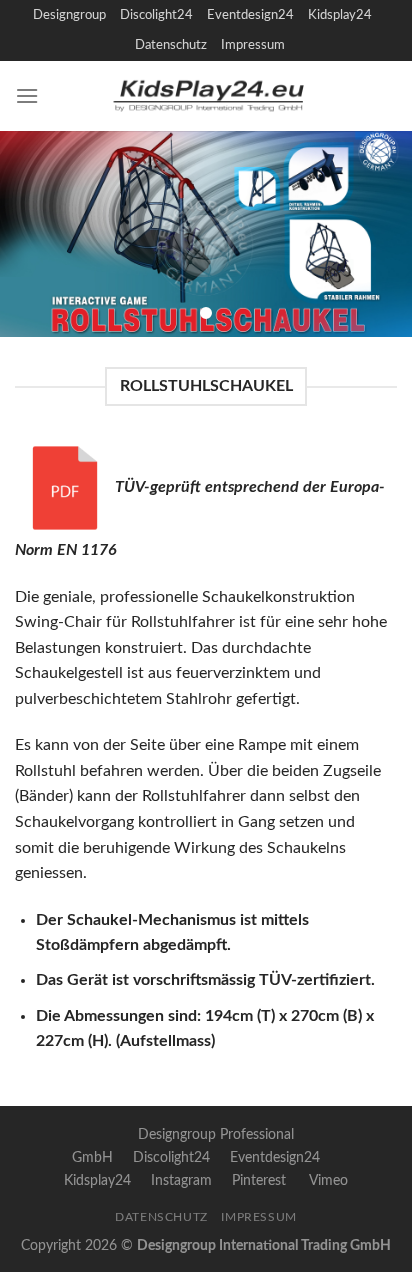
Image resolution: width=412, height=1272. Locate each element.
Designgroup (69, 15)
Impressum (253, 45)
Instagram (181, 1180)
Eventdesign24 (250, 15)
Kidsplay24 (340, 15)
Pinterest (259, 1180)
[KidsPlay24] (218, 96)
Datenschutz (171, 45)
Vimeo (328, 1180)
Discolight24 (156, 15)
